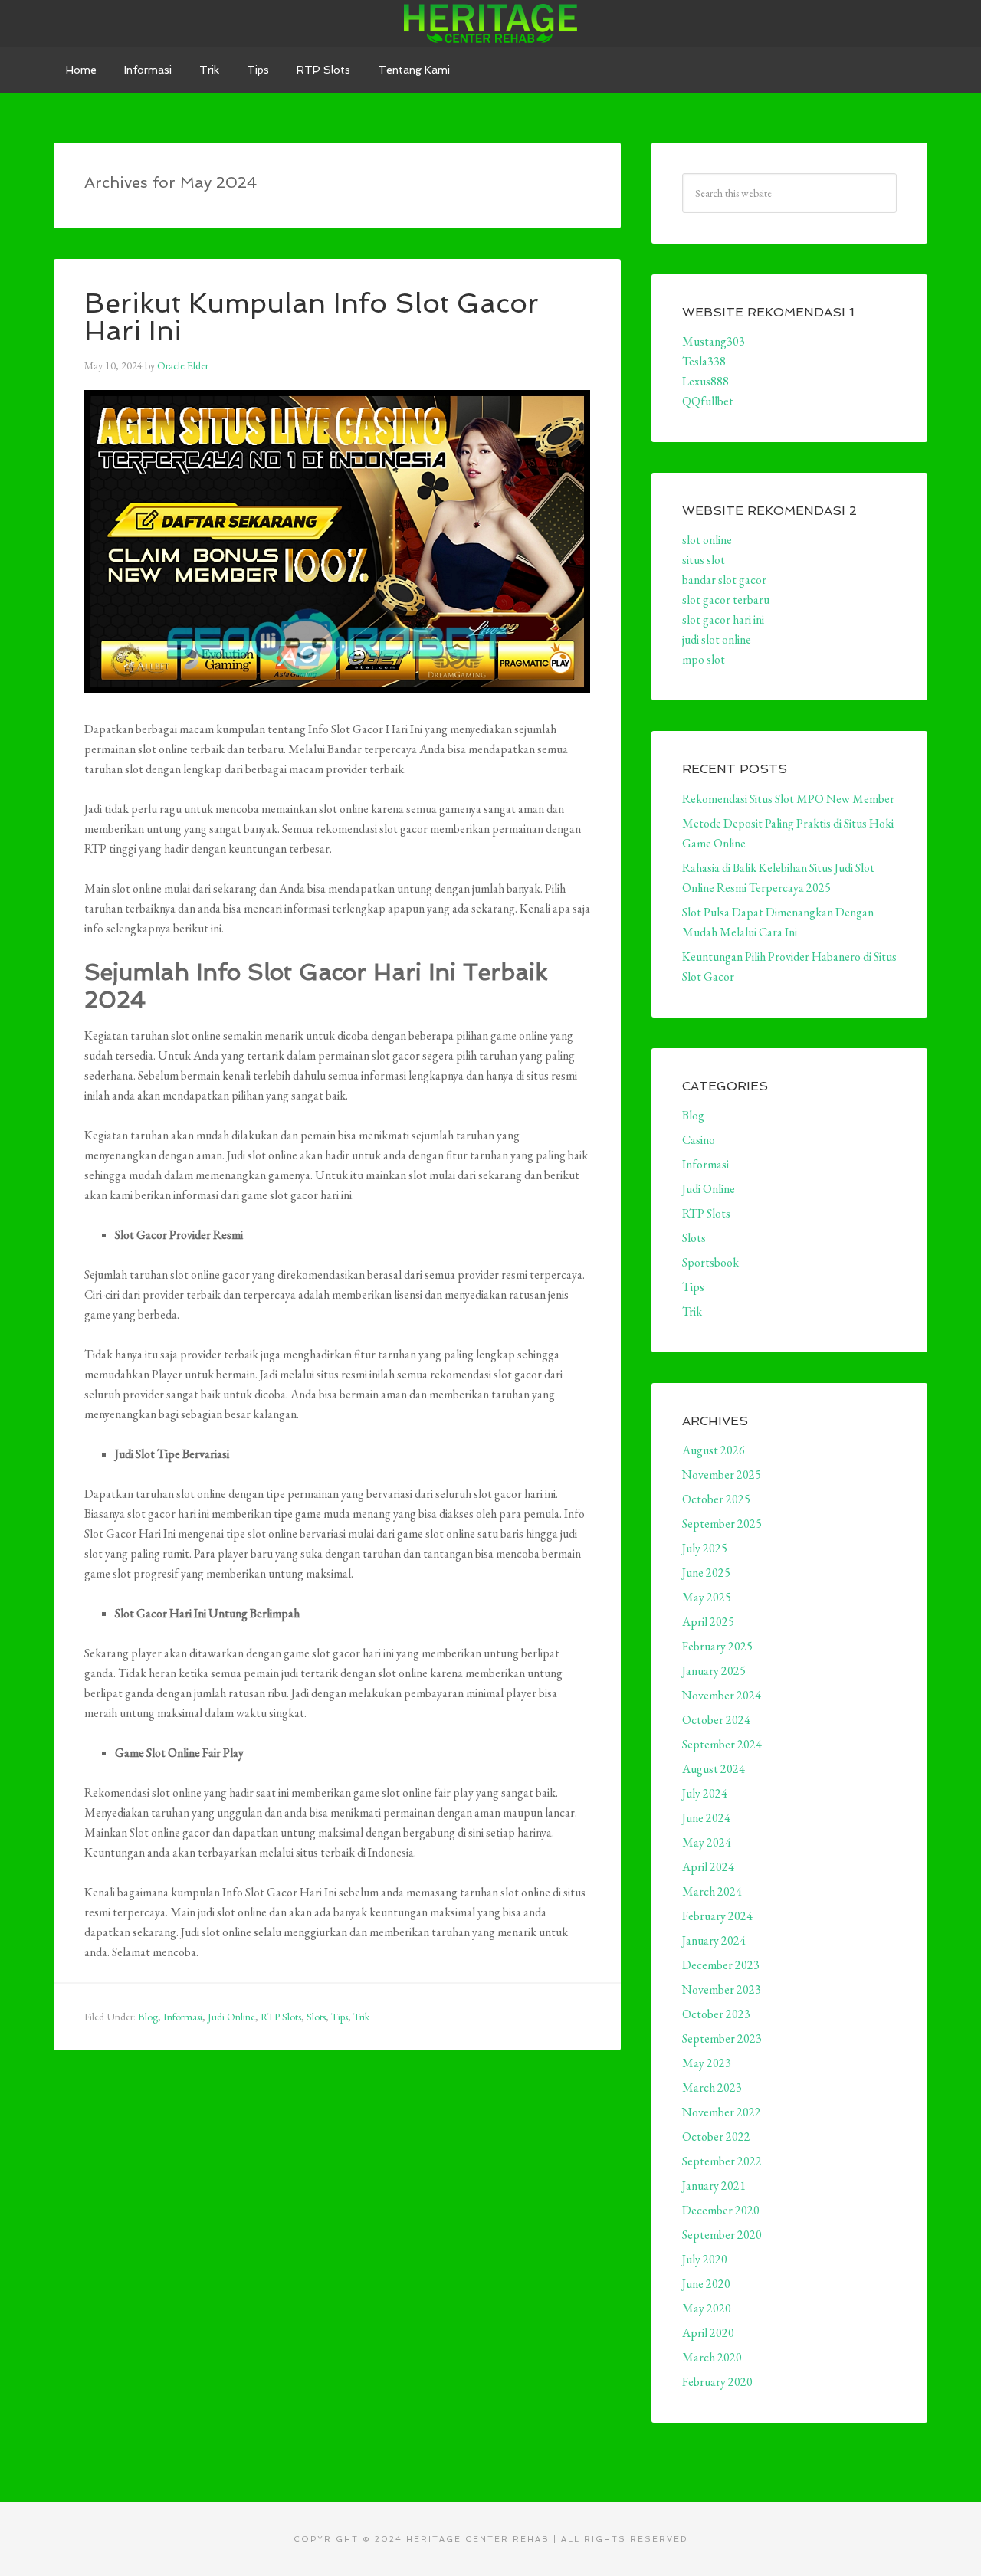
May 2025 (707, 1597)
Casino (699, 1140)
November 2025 (722, 1475)
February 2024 (717, 1916)
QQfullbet (708, 401)
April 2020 (708, 2333)
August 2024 (714, 1769)
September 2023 (722, 2039)
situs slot (704, 560)
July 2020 (705, 2259)
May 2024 (707, 1842)
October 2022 (716, 2137)
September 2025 (722, 1524)
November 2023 (722, 1989)
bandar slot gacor (724, 580)
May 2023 (707, 2063)
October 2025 (716, 1499)
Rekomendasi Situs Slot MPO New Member (788, 799)
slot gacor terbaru (726, 600)
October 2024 (716, 1720)
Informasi (183, 2017)
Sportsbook (710, 1262)
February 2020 (717, 2382)
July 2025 (705, 1548)
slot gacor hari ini (723, 619)
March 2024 (712, 1891)
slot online (707, 540)
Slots (316, 2017)
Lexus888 (705, 381)
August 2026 (714, 1450)
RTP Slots (281, 2017)
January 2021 (714, 2186)
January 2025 (714, 1671)
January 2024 (714, 1940)
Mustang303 (714, 341)
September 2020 (722, 2235)
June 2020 (706, 2284)
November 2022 (722, 2112)
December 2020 (721, 2210)
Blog (148, 2017)
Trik (361, 2017)
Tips (340, 2017)
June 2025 (706, 1573)
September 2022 (722, 2161)
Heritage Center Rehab (490, 23)
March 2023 (712, 2088)
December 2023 (721, 1965)
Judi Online (231, 2017)
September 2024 (722, 1744)
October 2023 (716, 2014)
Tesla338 (704, 361)
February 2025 (717, 1646)
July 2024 (705, 1793)
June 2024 (706, 1818)
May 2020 (707, 2308)
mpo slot (704, 659)
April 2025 (708, 1622)
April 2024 (708, 1867)
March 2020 (712, 2357)
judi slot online (717, 639)
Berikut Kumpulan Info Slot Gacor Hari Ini (312, 317)
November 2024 (722, 1695)
